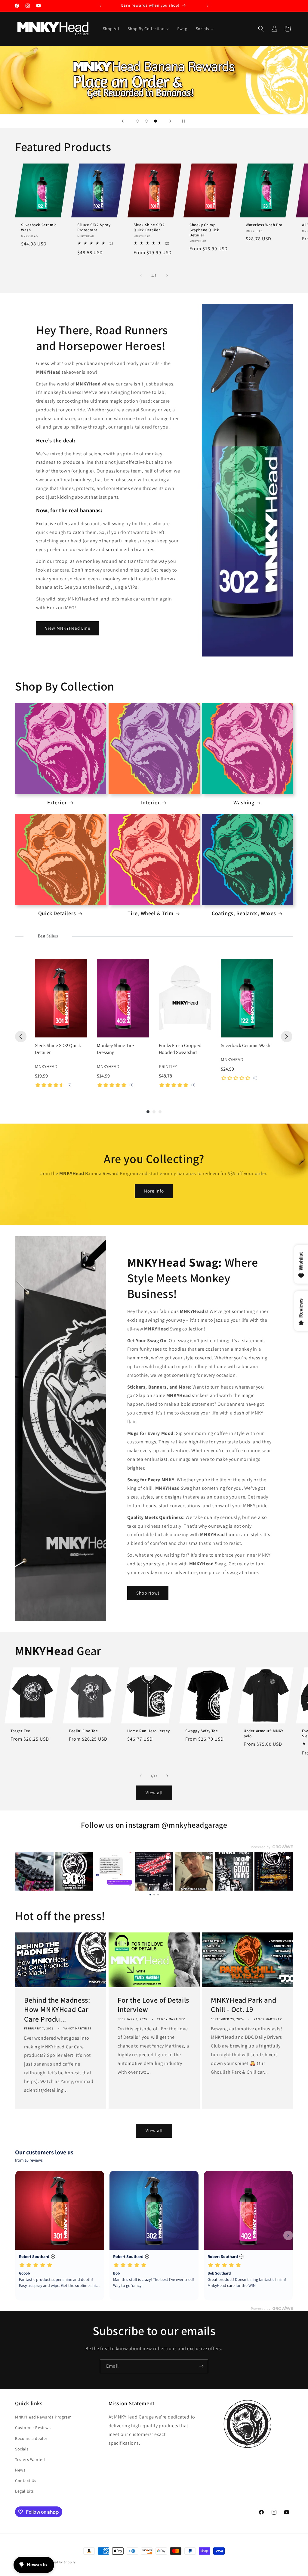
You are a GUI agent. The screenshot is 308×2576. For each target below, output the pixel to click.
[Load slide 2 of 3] (146, 121)
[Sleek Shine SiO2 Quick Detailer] (61, 998)
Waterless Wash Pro (264, 225)
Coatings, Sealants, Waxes (244, 913)
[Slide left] (141, 276)
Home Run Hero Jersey (149, 1731)
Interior (151, 802)
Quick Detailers (57, 913)
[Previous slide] (123, 121)
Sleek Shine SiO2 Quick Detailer (149, 228)
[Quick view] (81, 1031)
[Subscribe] (201, 2366)
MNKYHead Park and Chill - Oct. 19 (243, 2005)
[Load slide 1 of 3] (137, 121)
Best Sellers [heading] (48, 936)
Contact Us (26, 2481)
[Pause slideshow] (185, 121)
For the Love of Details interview (153, 2005)
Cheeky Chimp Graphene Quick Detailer (204, 230)
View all (154, 1793)
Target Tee (20, 1731)
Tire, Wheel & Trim (151, 913)
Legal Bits (25, 2491)
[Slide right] (167, 276)
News (20, 2470)
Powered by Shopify (60, 2562)
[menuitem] (111, 29)
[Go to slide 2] (154, 1894)
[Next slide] (170, 121)
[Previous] (21, 1037)
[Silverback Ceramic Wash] (247, 998)
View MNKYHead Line (68, 628)
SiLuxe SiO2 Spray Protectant (94, 228)
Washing (244, 802)
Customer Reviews (33, 2428)
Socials (22, 2449)
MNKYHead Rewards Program (43, 2417)
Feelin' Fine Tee (83, 1731)
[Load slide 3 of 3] (156, 121)
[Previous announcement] (100, 6)
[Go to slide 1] (150, 1894)
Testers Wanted (30, 2459)
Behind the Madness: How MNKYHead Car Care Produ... (57, 2009)
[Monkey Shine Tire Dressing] (123, 998)
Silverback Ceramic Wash (39, 228)
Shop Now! (148, 1593)
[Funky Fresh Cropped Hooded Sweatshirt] (185, 998)
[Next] (287, 1037)
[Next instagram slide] (285, 1871)
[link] (34, 1871)
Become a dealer (31, 2438)
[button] (261, 29)
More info (154, 1191)
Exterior (57, 802)
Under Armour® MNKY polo (263, 1734)
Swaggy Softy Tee (202, 1731)
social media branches (130, 549)
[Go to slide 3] (158, 1894)
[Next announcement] (208, 6)
